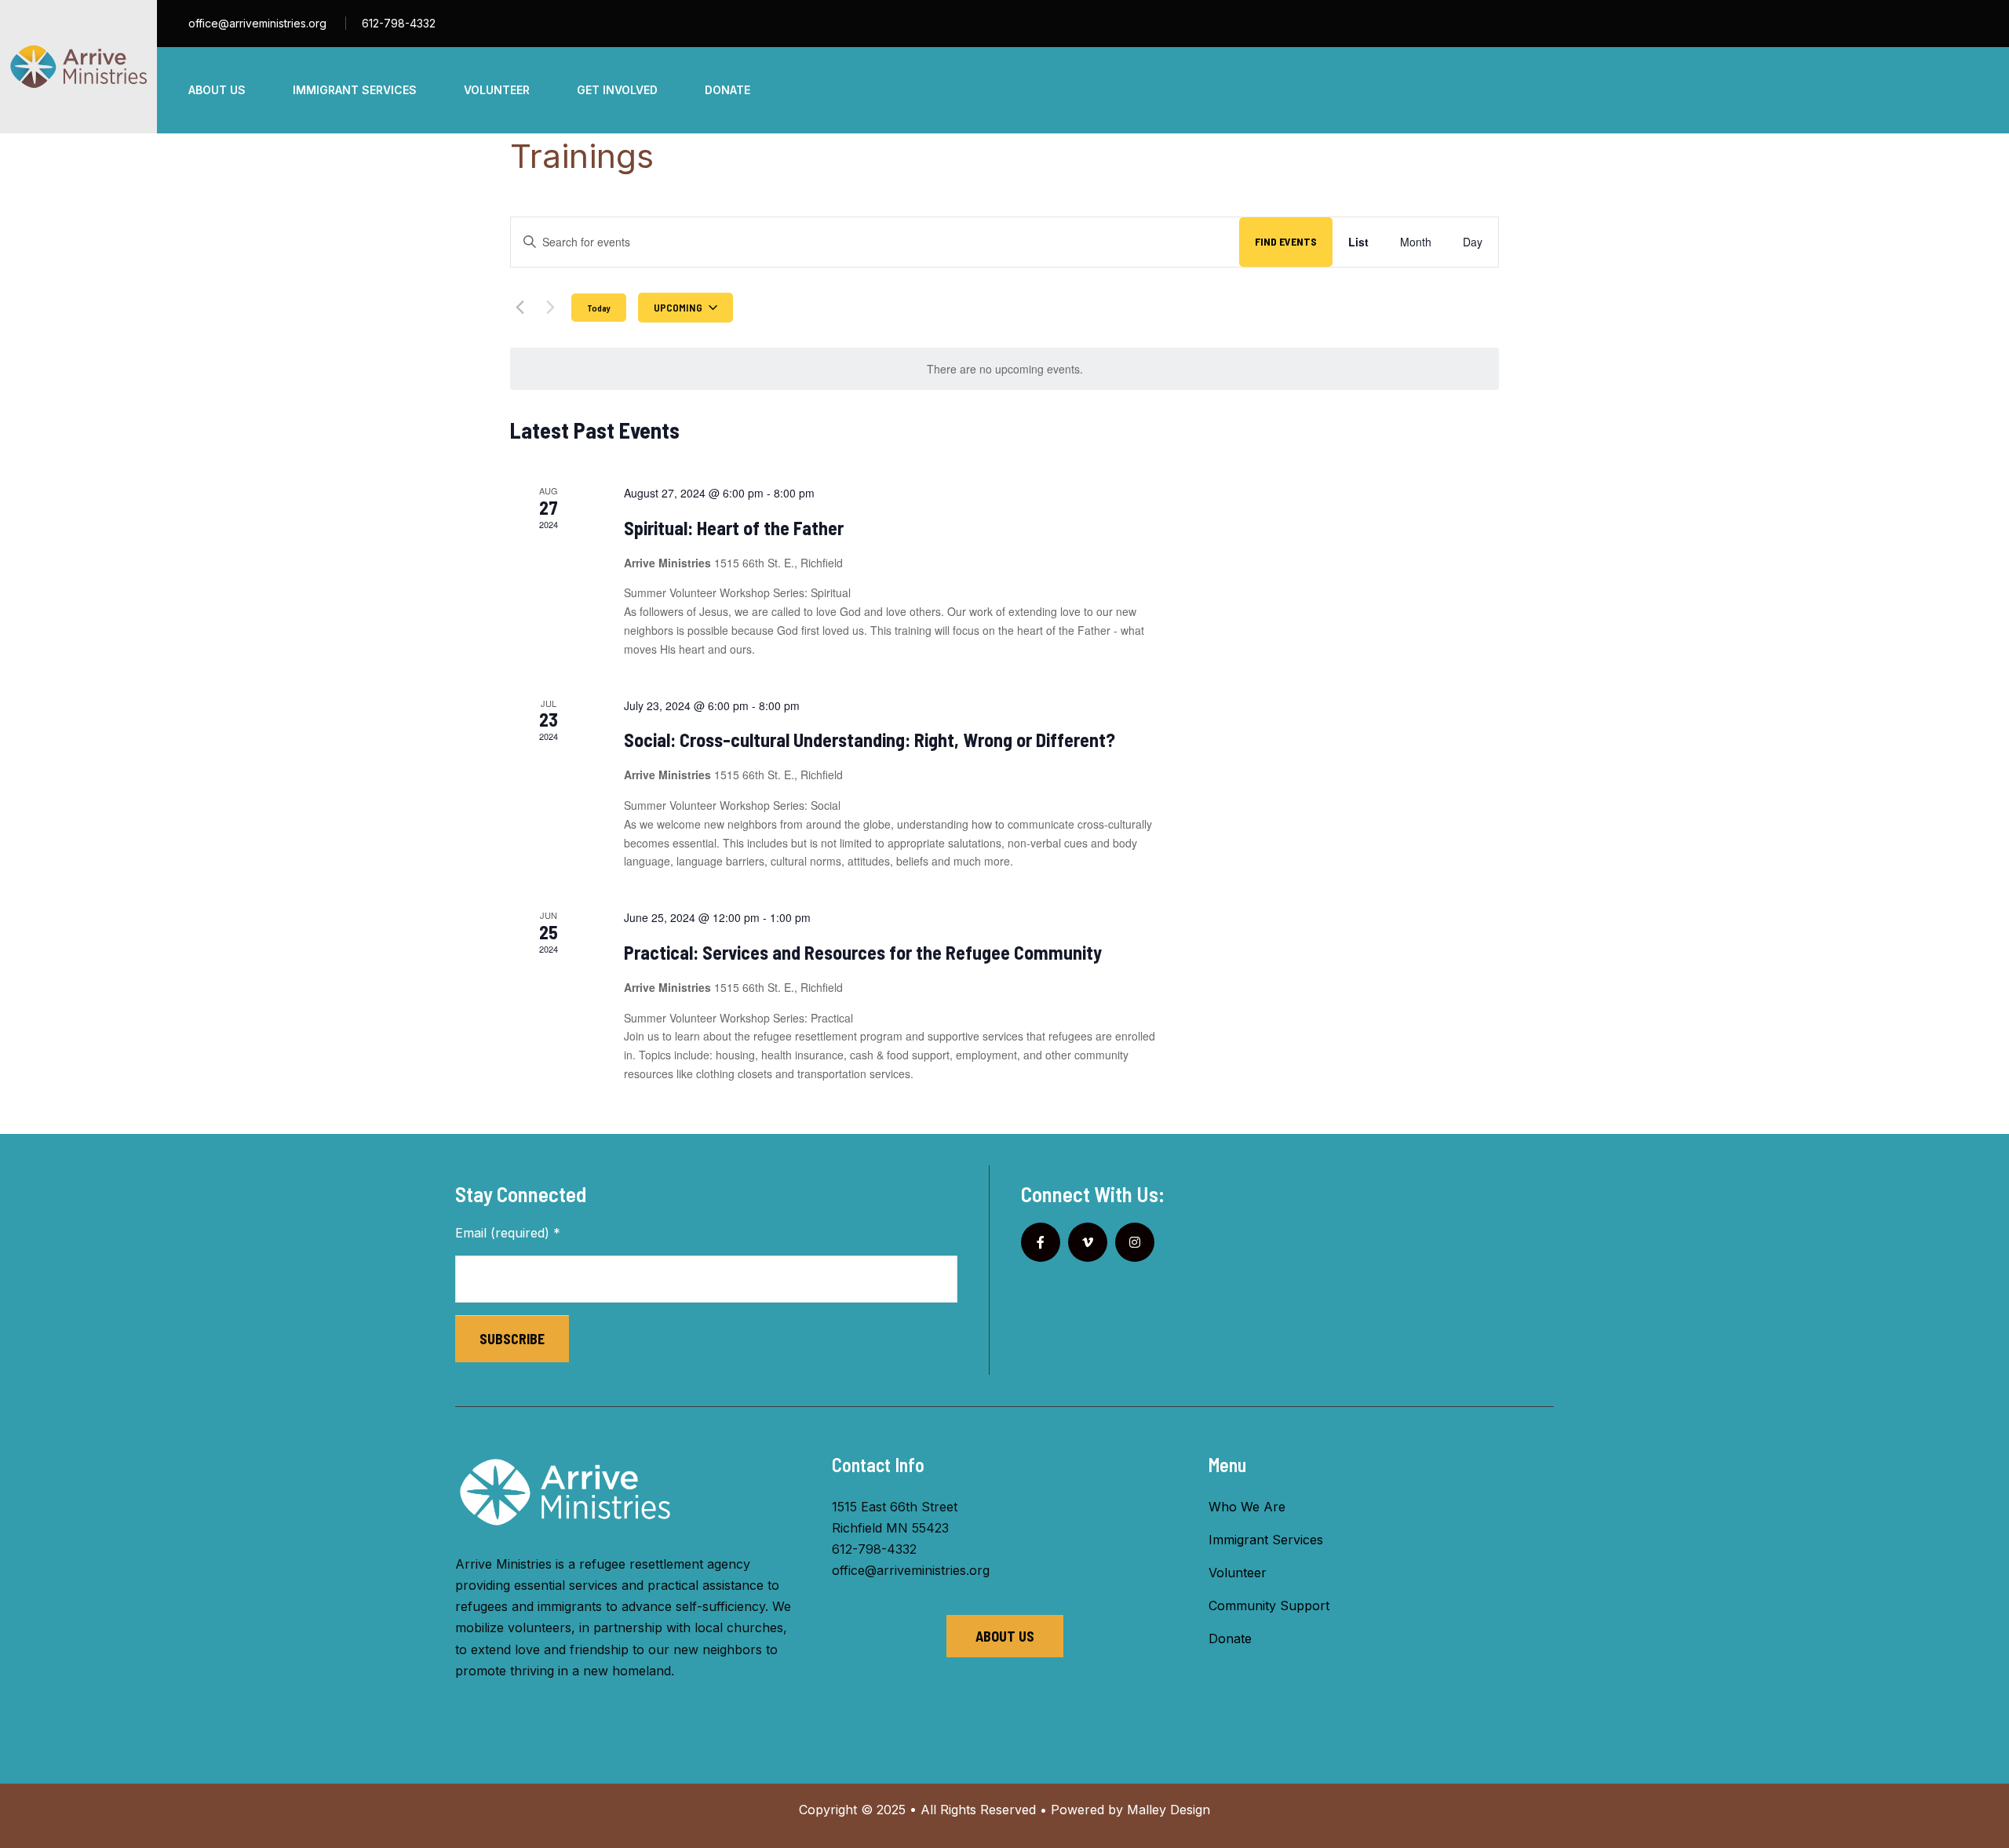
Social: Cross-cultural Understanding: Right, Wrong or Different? (870, 740)
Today (599, 308)
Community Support (1269, 1606)
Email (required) (508, 1233)
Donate (1230, 1638)
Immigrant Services (1266, 1540)
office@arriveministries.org (257, 23)
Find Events (1286, 241)
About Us (1005, 1636)
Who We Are (1247, 1507)
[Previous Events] (520, 308)
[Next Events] (550, 308)
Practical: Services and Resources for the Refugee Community (863, 952)
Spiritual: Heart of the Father (734, 528)
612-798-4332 (399, 23)
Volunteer (1238, 1573)
